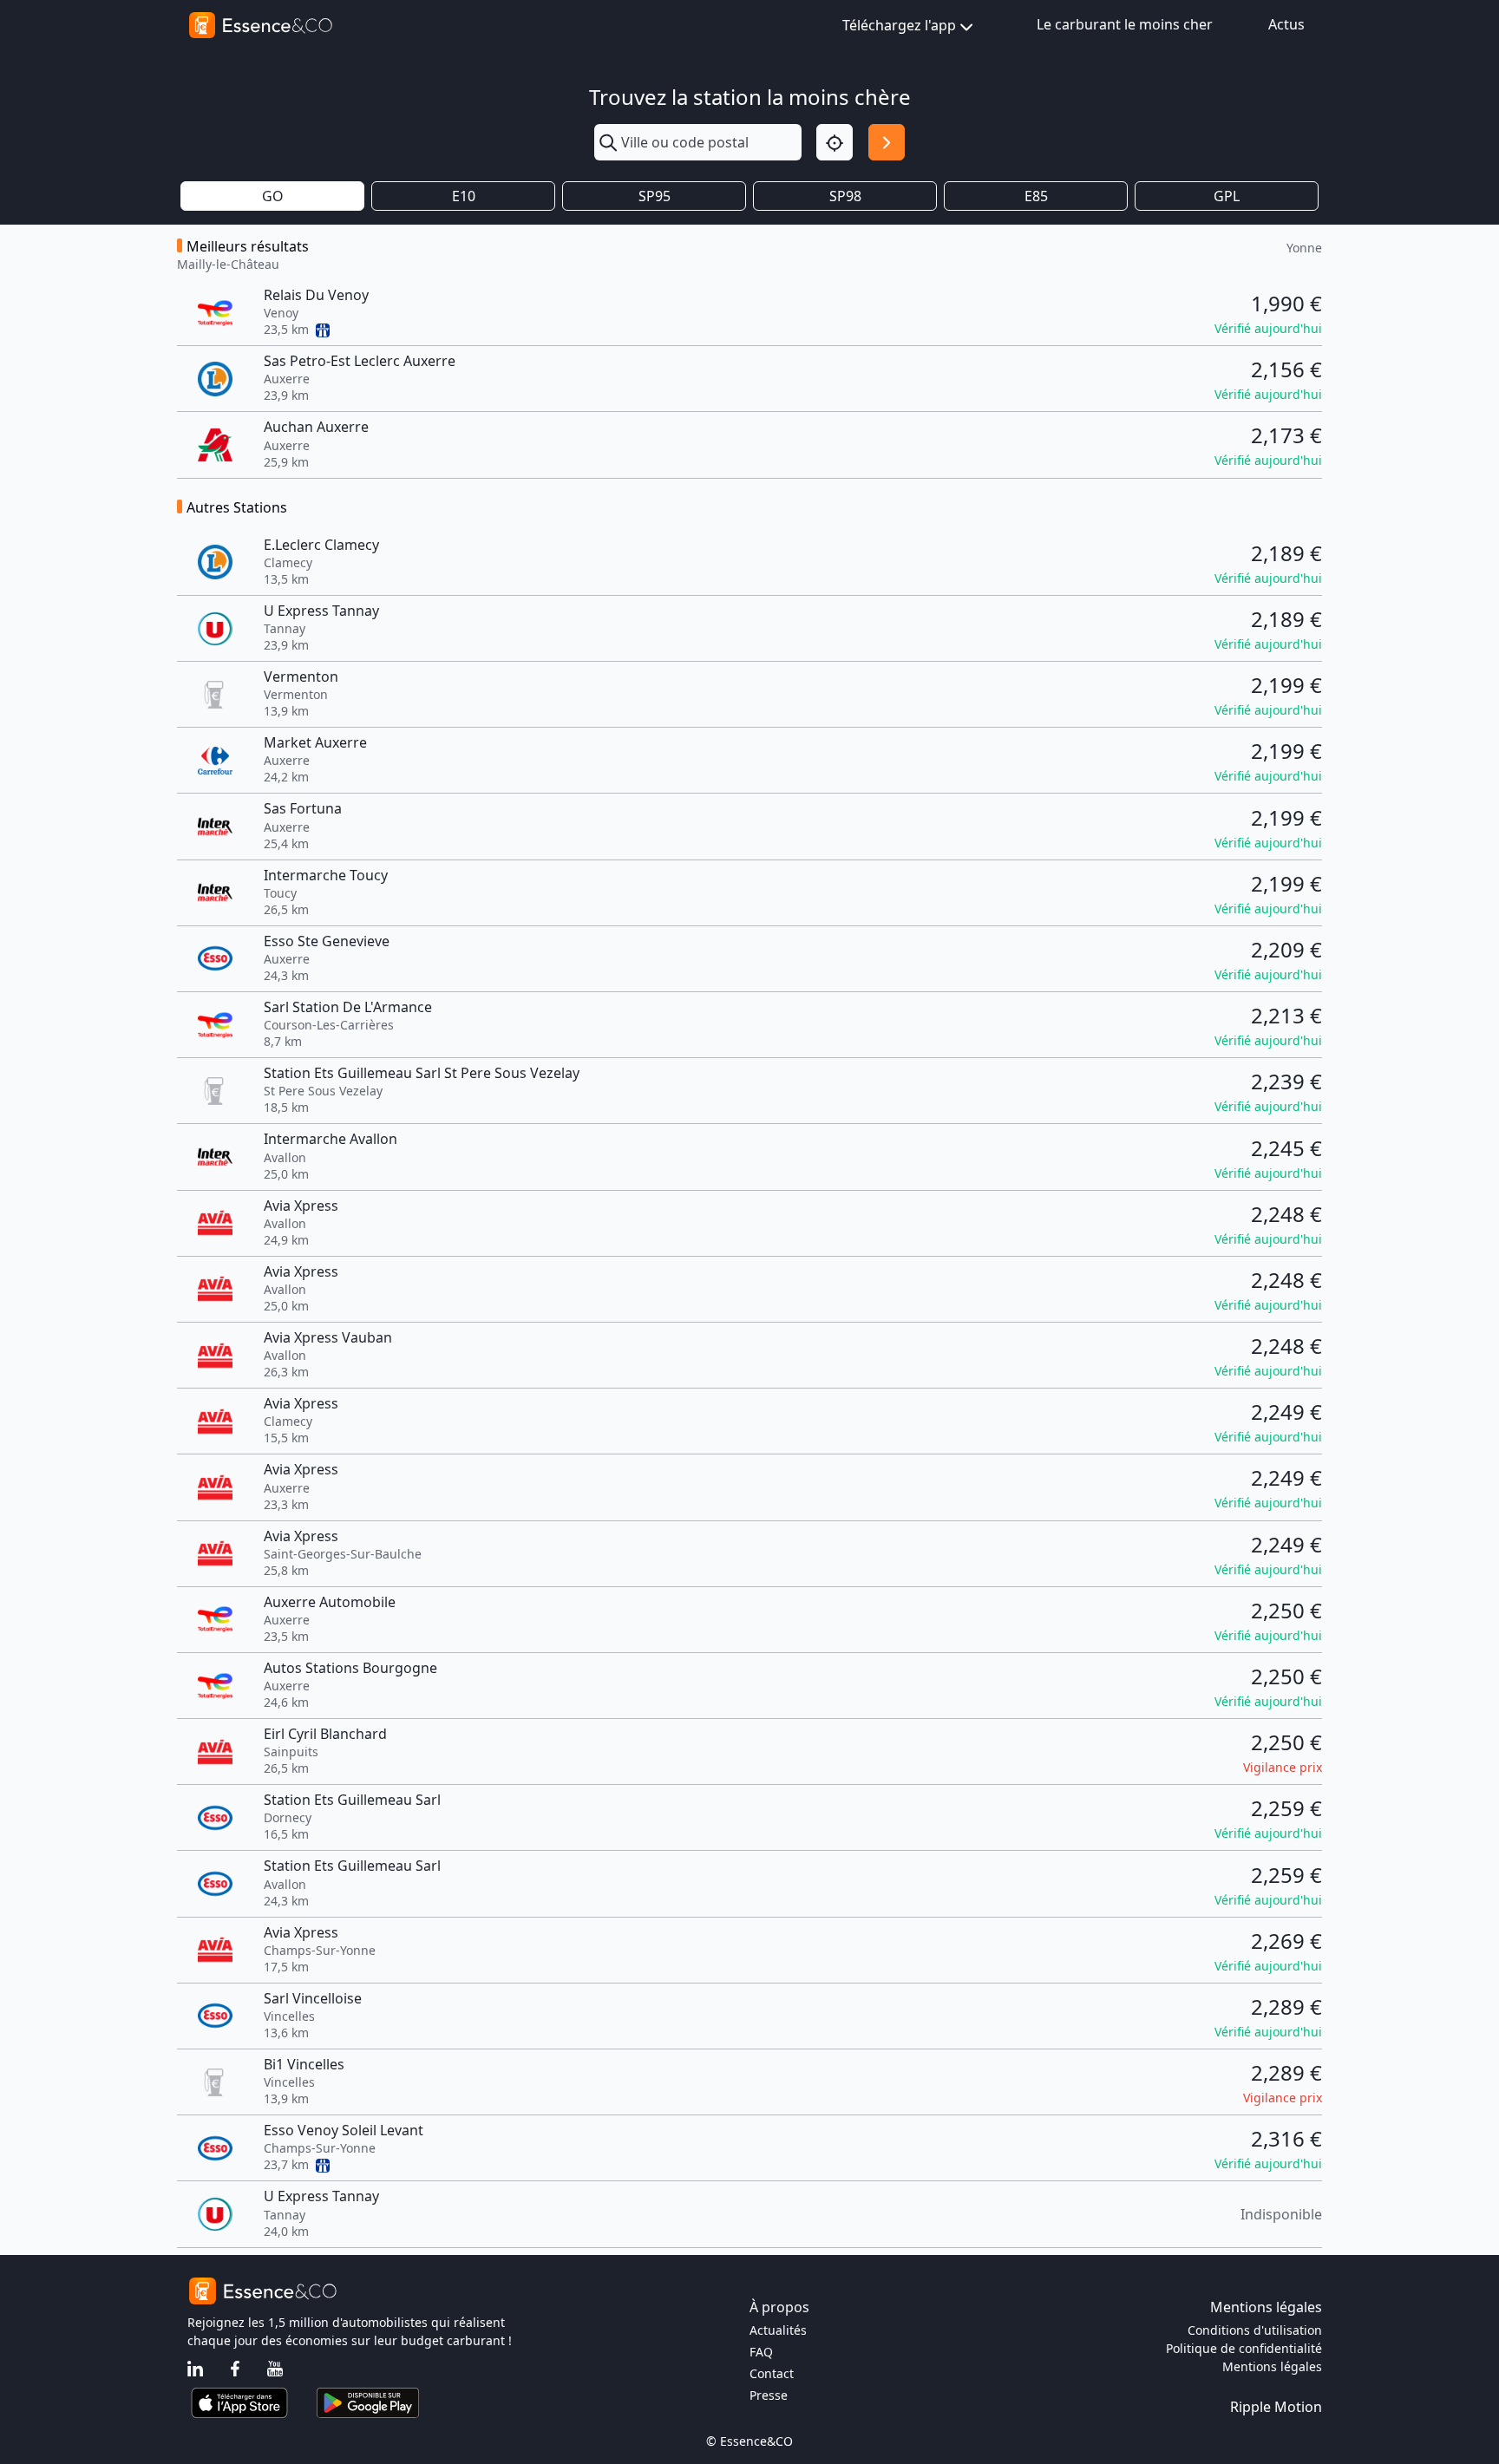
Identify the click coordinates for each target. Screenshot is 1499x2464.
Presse (769, 2395)
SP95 (655, 196)
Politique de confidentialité (1244, 2348)
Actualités (778, 2330)
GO (273, 196)
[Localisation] (835, 142)
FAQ (761, 2352)
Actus (1286, 24)
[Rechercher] (887, 142)
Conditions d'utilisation (1255, 2330)
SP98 (845, 196)
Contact (772, 2373)
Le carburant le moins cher (1125, 24)
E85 (1036, 196)
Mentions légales (1272, 2366)
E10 (464, 196)
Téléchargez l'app (899, 25)
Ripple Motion (1276, 2407)
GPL (1227, 196)
